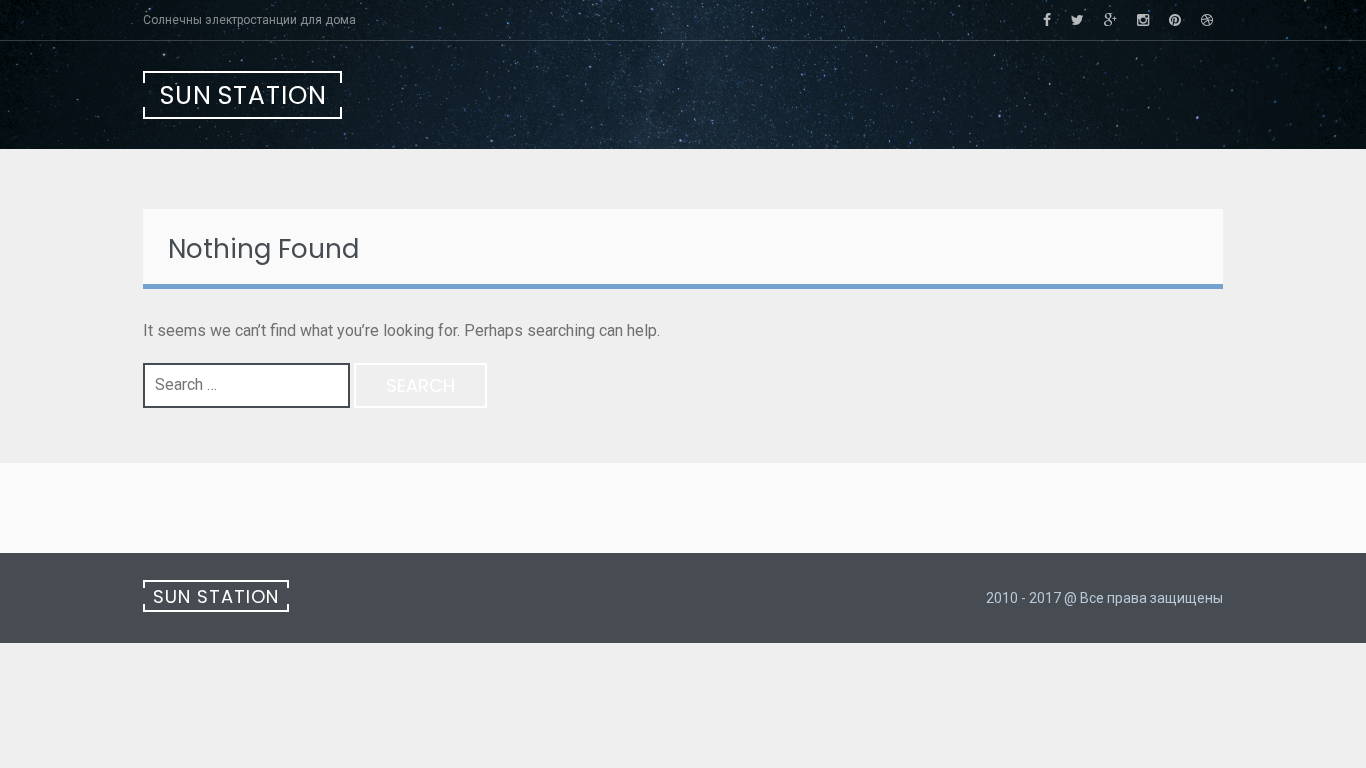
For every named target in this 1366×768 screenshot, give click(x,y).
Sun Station (243, 95)
